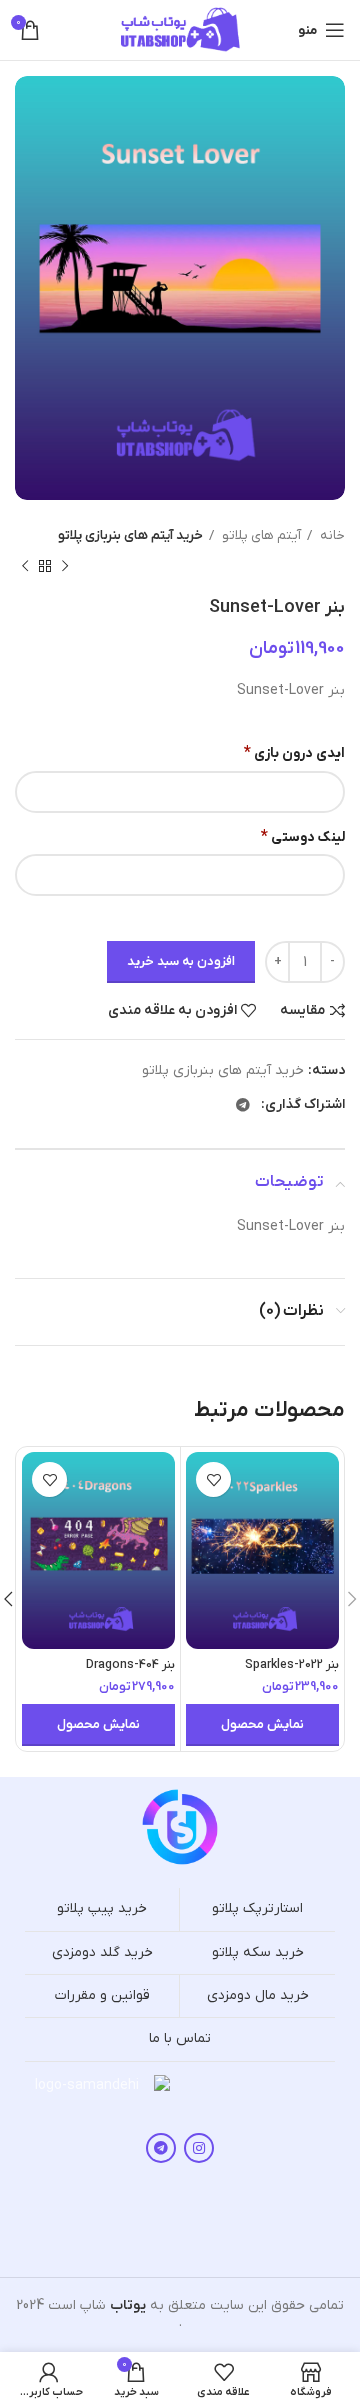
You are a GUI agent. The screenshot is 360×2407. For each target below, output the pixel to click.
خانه (331, 535)
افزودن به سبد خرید (181, 961)
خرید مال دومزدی (258, 1995)
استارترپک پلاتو (257, 1908)
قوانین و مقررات (102, 1995)
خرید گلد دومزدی (102, 1952)
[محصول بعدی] (25, 567)
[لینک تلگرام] (243, 1105)
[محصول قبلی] (65, 567)
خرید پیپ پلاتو (102, 1908)
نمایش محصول (262, 1724)
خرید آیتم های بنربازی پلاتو (130, 535)
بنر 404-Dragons (130, 1665)
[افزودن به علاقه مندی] (213, 1479)
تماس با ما (180, 2038)
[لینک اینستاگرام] (199, 2148)
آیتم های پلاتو (260, 535)
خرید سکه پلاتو (258, 1952)
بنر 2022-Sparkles (292, 1665)
